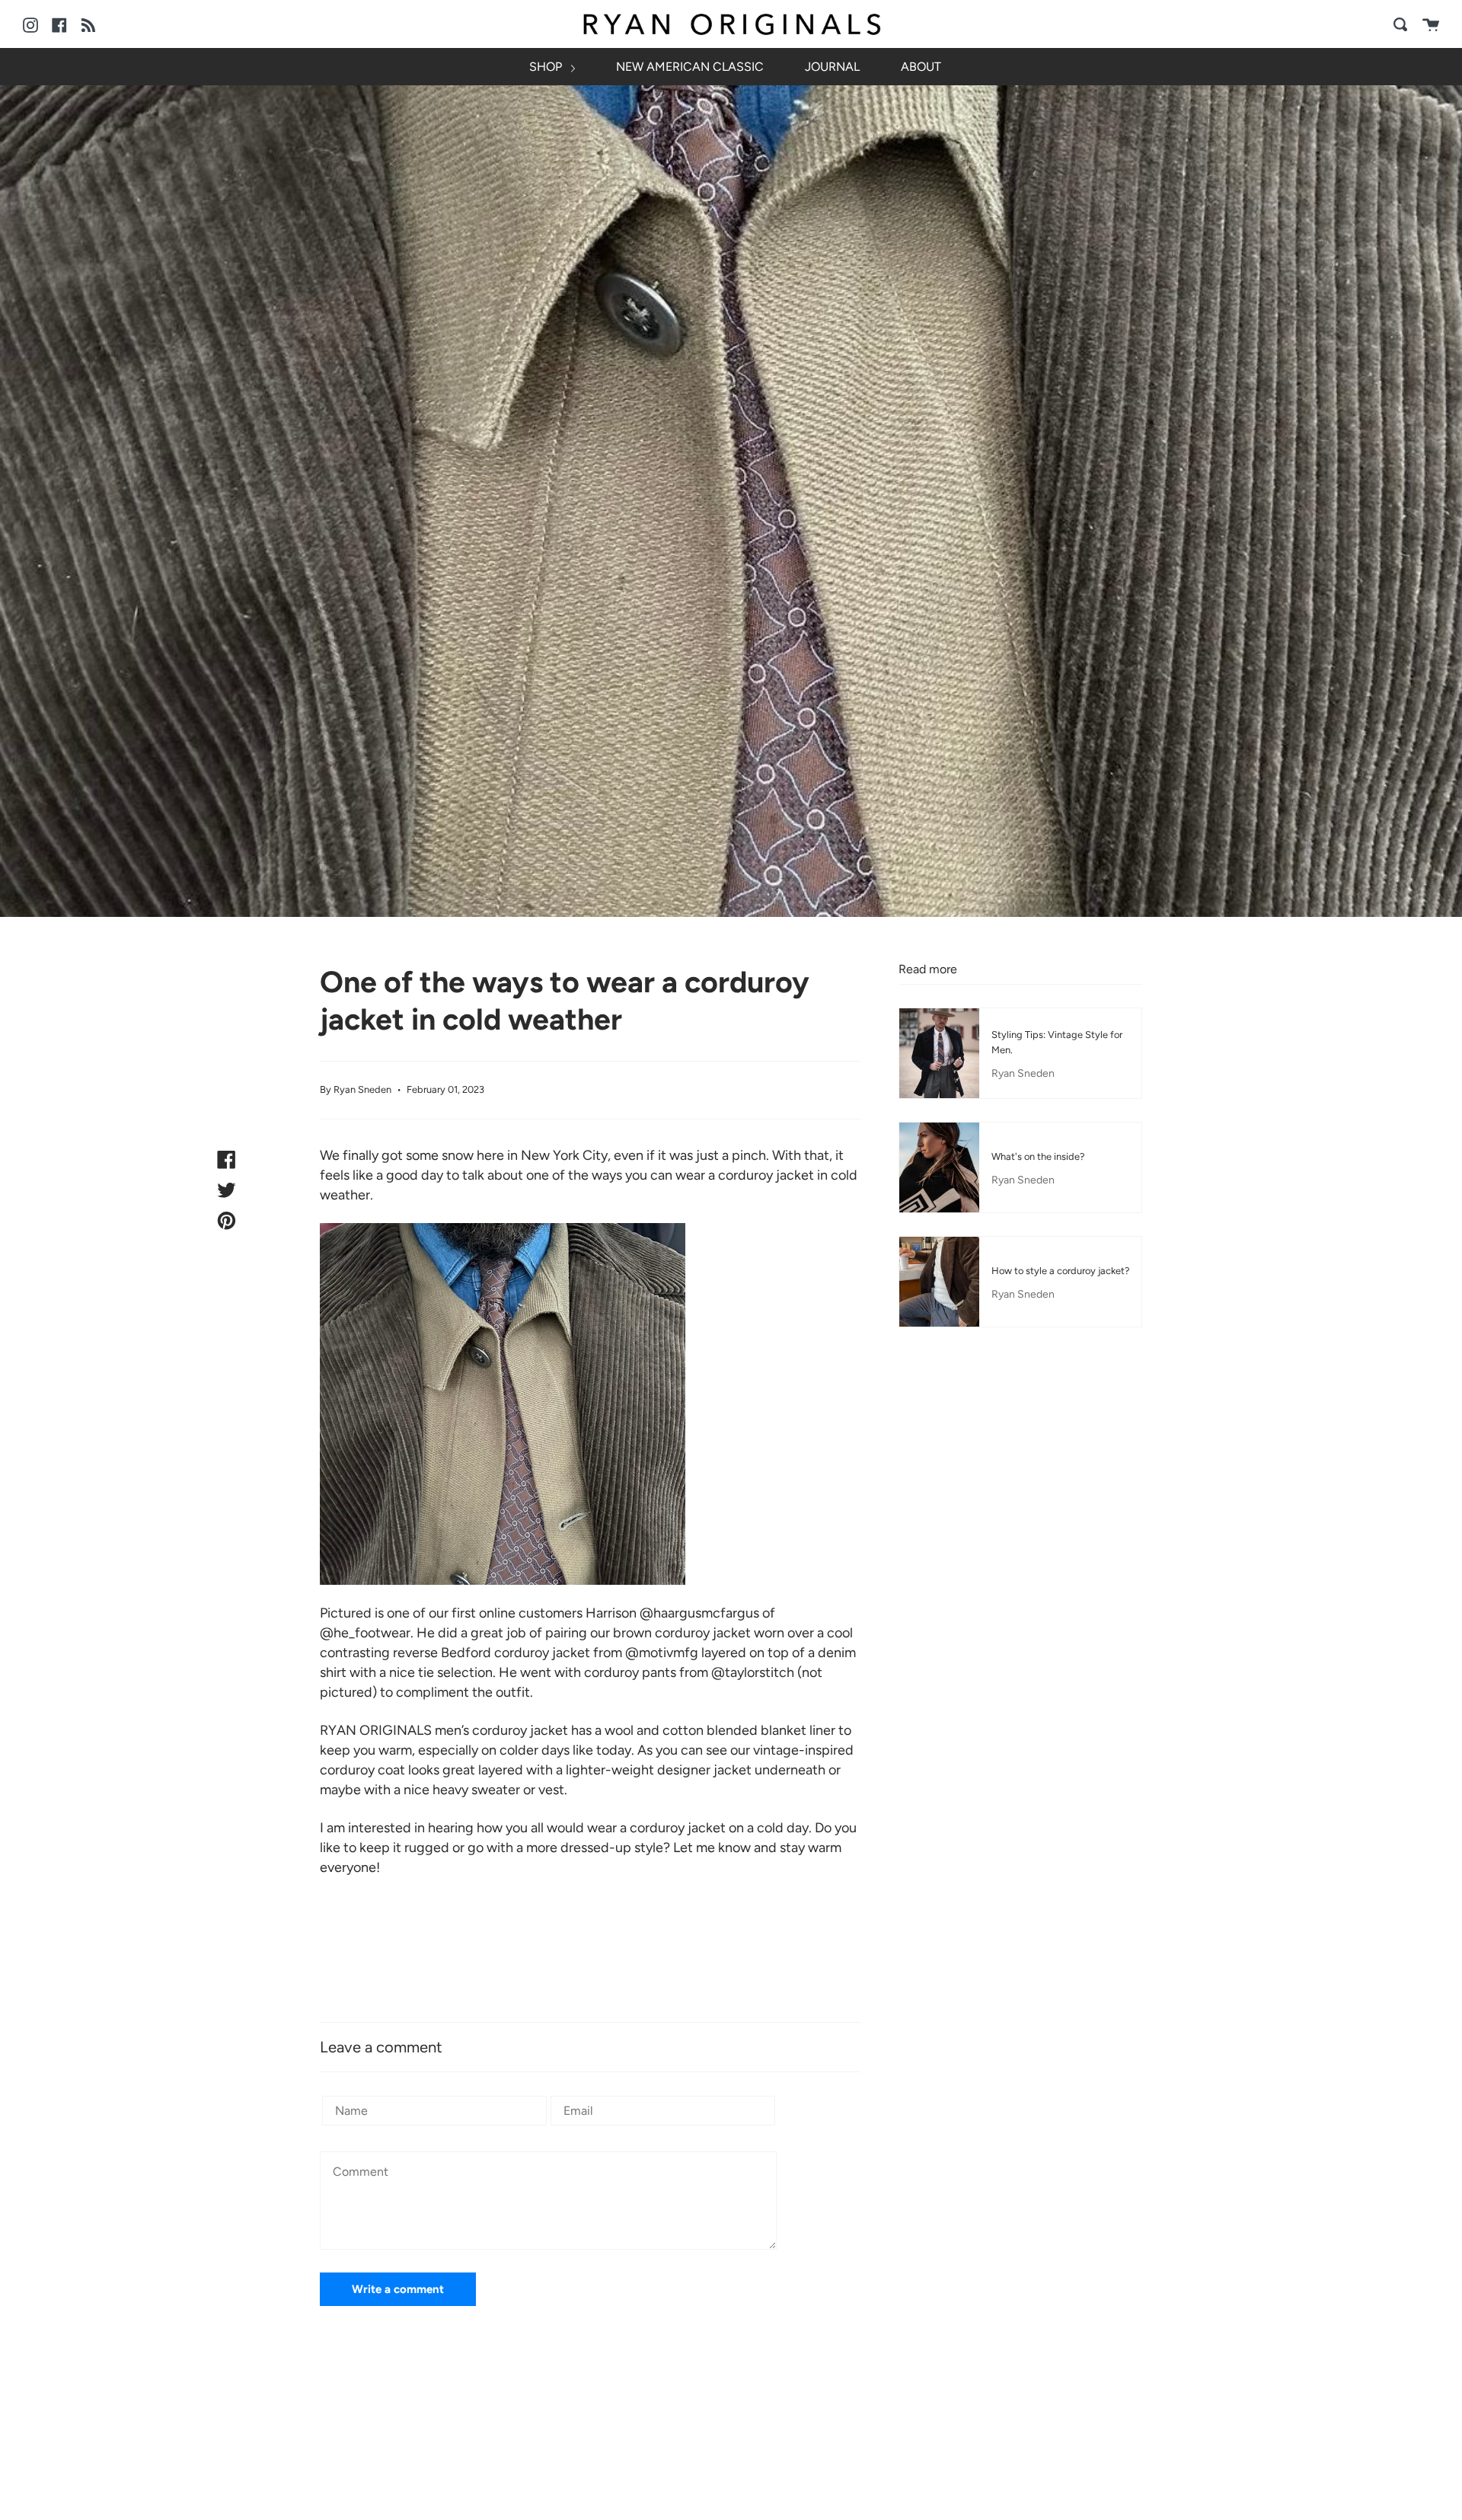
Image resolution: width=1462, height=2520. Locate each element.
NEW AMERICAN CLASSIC (690, 67)
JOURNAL (832, 67)
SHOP (547, 67)
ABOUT (921, 67)
